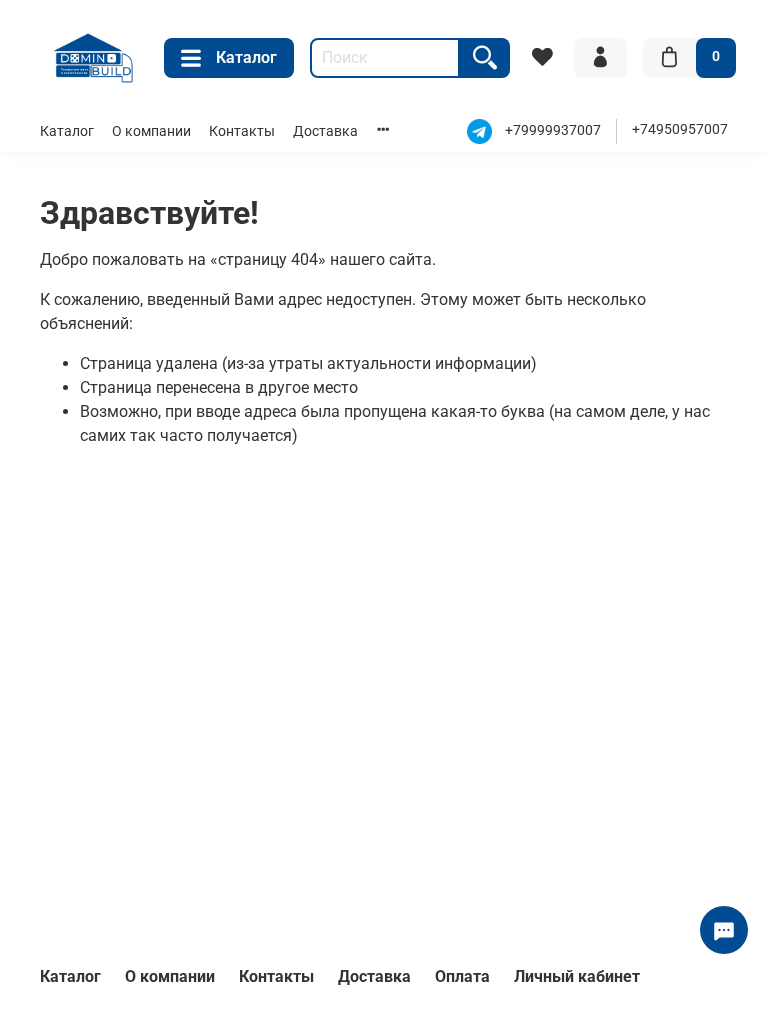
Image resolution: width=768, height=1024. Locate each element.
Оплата (462, 976)
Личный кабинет (577, 976)
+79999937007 (553, 130)
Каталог (246, 57)
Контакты (242, 131)
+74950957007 (680, 129)
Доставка (325, 131)
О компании (151, 131)
